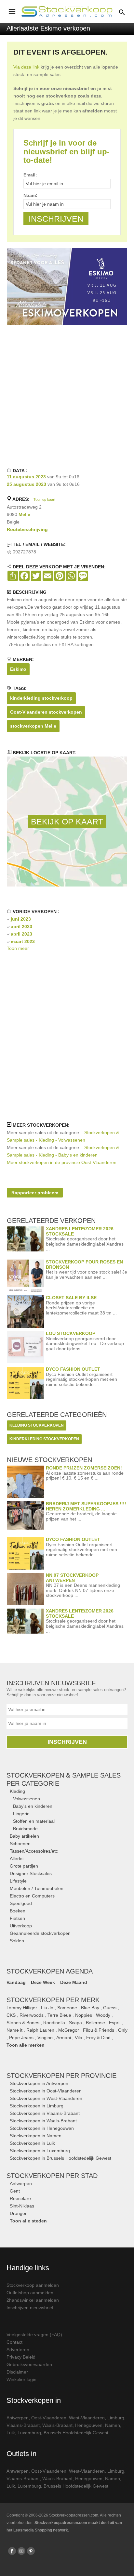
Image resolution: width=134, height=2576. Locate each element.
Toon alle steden (28, 2221)
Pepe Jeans (21, 2038)
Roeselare (20, 2198)
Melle (24, 514)
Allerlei (17, 1858)
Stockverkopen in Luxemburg (40, 2151)
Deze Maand (74, 1982)
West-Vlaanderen (87, 2418)
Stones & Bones (23, 2023)
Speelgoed (21, 1903)
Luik (11, 2433)
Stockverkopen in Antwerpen (39, 2083)
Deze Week (43, 1982)
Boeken (18, 1911)
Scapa (75, 2023)
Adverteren (18, 2349)
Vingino (45, 2038)
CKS (11, 2015)
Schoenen (20, 1844)
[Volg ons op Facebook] (12, 2551)
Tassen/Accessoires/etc (34, 1851)
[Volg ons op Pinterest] (31, 2551)
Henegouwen (89, 2425)
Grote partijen (24, 1866)
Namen (113, 2425)
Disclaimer (17, 2372)
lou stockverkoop (71, 1333)
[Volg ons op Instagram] (21, 2551)
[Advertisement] (67, 395)
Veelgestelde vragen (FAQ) (34, 2335)
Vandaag (16, 1982)
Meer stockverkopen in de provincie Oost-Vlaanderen (62, 1162)
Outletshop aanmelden (30, 2293)
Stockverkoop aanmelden (33, 2285)
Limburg (116, 2418)
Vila (79, 2038)
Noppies (84, 2015)
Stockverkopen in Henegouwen (42, 2128)
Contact (14, 2342)
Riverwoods (32, 2015)
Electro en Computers (32, 1896)
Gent (15, 2191)
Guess (110, 2008)
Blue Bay (90, 2008)
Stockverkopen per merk (53, 2000)
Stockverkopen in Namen (36, 2136)
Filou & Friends (99, 2030)
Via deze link (26, 67)
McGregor (69, 2030)
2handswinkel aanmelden (33, 2300)
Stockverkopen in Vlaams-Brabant (45, 2113)
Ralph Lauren (40, 2030)
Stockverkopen (61, 2076)
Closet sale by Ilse (71, 1298)
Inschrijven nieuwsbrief (30, 2308)
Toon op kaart (44, 499)
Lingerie (21, 1814)
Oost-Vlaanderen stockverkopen (46, 712)
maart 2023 (23, 941)
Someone (67, 2008)
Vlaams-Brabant (23, 2425)
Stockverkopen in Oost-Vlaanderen (46, 2091)
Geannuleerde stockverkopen (40, 1933)
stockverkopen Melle (33, 726)
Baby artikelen (24, 1836)
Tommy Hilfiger (22, 2008)
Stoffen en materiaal (34, 1821)
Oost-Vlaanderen (49, 2418)
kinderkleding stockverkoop (41, 698)
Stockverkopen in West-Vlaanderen (46, 2098)
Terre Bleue (59, 2015)
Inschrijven (67, 1742)
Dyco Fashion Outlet (73, 1369)
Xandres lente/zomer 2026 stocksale (80, 1231)
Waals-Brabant (57, 2425)
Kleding (17, 1791)
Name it (14, 2030)
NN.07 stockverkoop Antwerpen (72, 1578)
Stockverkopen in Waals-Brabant (43, 2121)
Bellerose (95, 2023)
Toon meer (18, 948)
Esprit (115, 2023)
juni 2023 (21, 919)
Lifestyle (18, 1881)
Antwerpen (21, 2183)
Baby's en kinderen (33, 1806)
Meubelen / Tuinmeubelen (37, 1888)
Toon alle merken (26, 2045)
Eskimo (18, 669)
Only (123, 2030)
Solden (17, 1941)
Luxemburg (29, 2433)
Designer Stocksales (31, 1873)
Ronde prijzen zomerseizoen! (84, 1468)
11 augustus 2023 (26, 477)
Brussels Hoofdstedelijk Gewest (76, 2433)
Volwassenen (27, 1799)
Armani (64, 2038)
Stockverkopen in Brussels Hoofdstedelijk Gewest (60, 2158)
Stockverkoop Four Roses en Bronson (84, 1264)
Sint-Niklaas (22, 2206)
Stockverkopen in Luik (32, 2143)
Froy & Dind (98, 2038)
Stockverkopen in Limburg (37, 2106)
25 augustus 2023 (27, 484)
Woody (103, 2015)
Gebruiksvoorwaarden (29, 2364)
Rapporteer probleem (35, 1193)
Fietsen (17, 1918)
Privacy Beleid (21, 2357)
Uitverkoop (21, 1926)
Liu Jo (47, 2008)
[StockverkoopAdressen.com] (67, 11)
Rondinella (54, 2023)
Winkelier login (21, 2379)
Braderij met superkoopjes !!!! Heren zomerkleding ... (86, 1506)
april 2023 (21, 926)
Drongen (19, 2213)
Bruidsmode (25, 1829)
